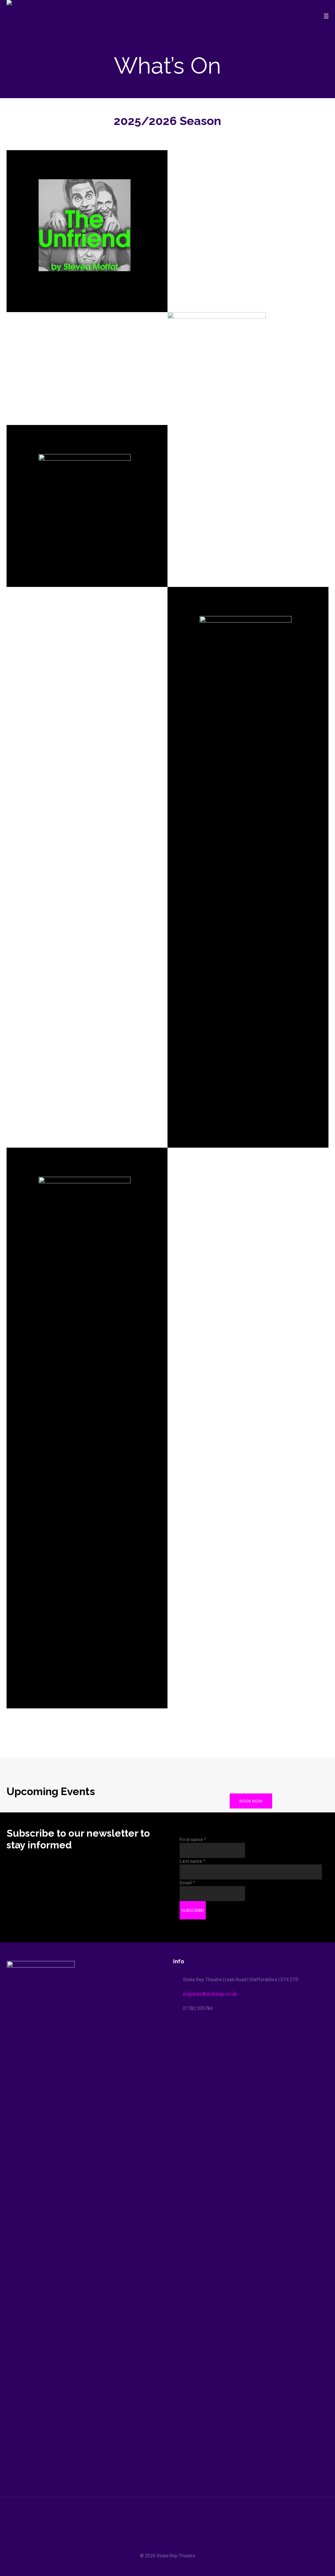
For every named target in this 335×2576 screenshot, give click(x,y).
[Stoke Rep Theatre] (167, 2530)
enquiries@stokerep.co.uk (210, 1994)
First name (193, 1840)
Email (187, 1883)
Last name (193, 1861)
